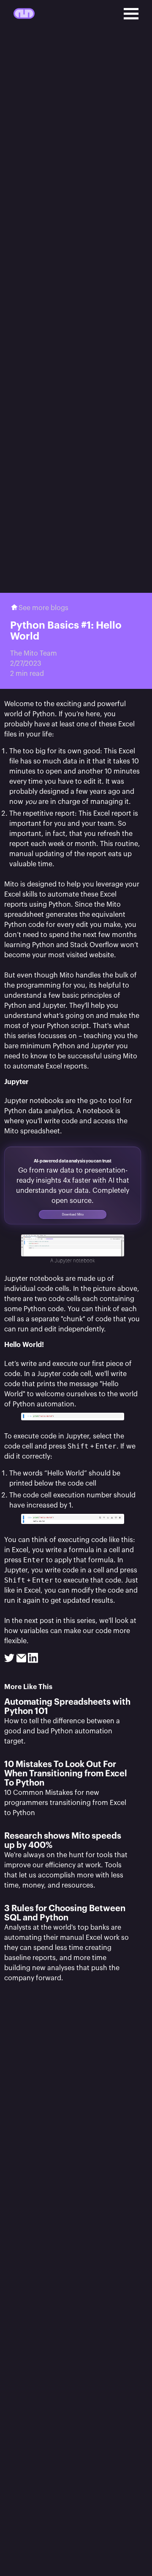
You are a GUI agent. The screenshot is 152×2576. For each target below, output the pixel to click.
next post (39, 1621)
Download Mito (73, 1214)
